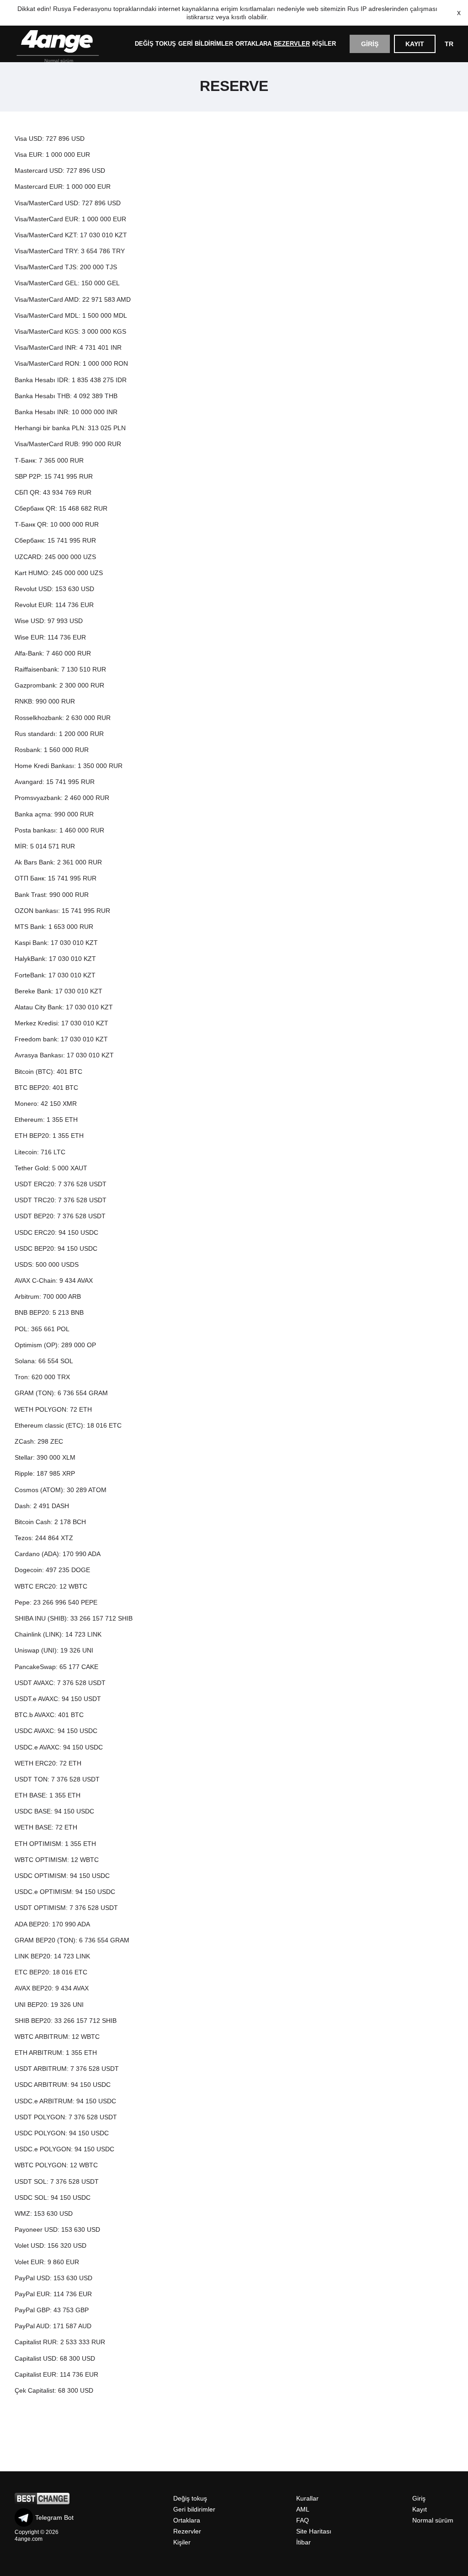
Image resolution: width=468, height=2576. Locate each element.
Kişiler (324, 44)
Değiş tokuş (155, 44)
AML (303, 2509)
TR (449, 44)
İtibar (303, 2542)
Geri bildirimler (206, 44)
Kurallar (307, 2498)
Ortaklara (253, 44)
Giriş (370, 44)
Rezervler (292, 44)
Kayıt (415, 44)
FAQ (303, 2520)
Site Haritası (314, 2531)
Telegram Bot (54, 2517)
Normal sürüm (59, 61)
